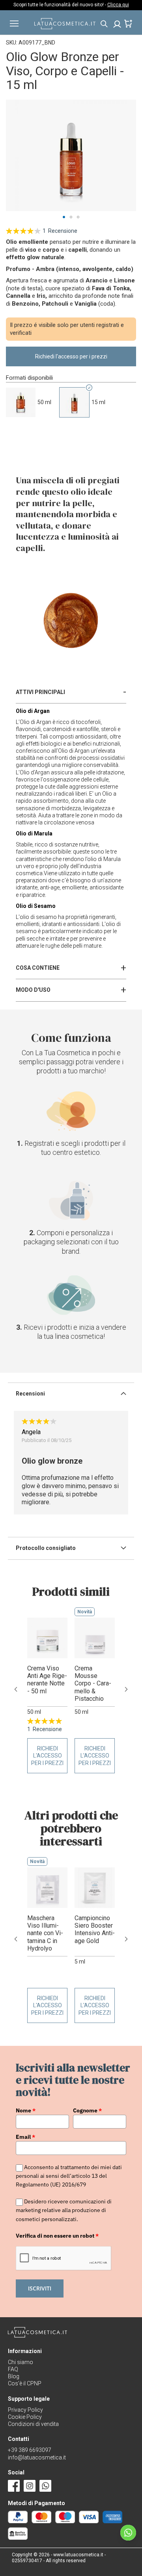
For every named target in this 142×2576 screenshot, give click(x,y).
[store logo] (65, 27)
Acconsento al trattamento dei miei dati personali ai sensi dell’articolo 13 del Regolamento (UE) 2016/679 (69, 2176)
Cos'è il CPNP (25, 2383)
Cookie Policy (25, 2417)
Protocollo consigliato (46, 1548)
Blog (14, 2376)
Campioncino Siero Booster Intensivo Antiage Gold (95, 1929)
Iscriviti (40, 2288)
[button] (64, 217)
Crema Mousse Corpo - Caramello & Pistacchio (93, 1683)
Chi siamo (21, 2362)
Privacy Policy (25, 2410)
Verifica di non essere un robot (57, 2236)
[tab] (71, 692)
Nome (26, 2110)
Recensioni (30, 1394)
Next (126, 1689)
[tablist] (71, 692)
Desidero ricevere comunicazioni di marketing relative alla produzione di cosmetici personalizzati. (64, 2210)
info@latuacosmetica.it (37, 2457)
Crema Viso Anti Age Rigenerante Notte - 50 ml (47, 1680)
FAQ (13, 2369)
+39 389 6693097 (30, 2450)
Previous (16, 1689)
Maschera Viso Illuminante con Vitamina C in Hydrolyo (45, 1933)
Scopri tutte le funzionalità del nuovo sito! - (71, 5)
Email (25, 2137)
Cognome (87, 2110)
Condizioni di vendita (33, 2424)
